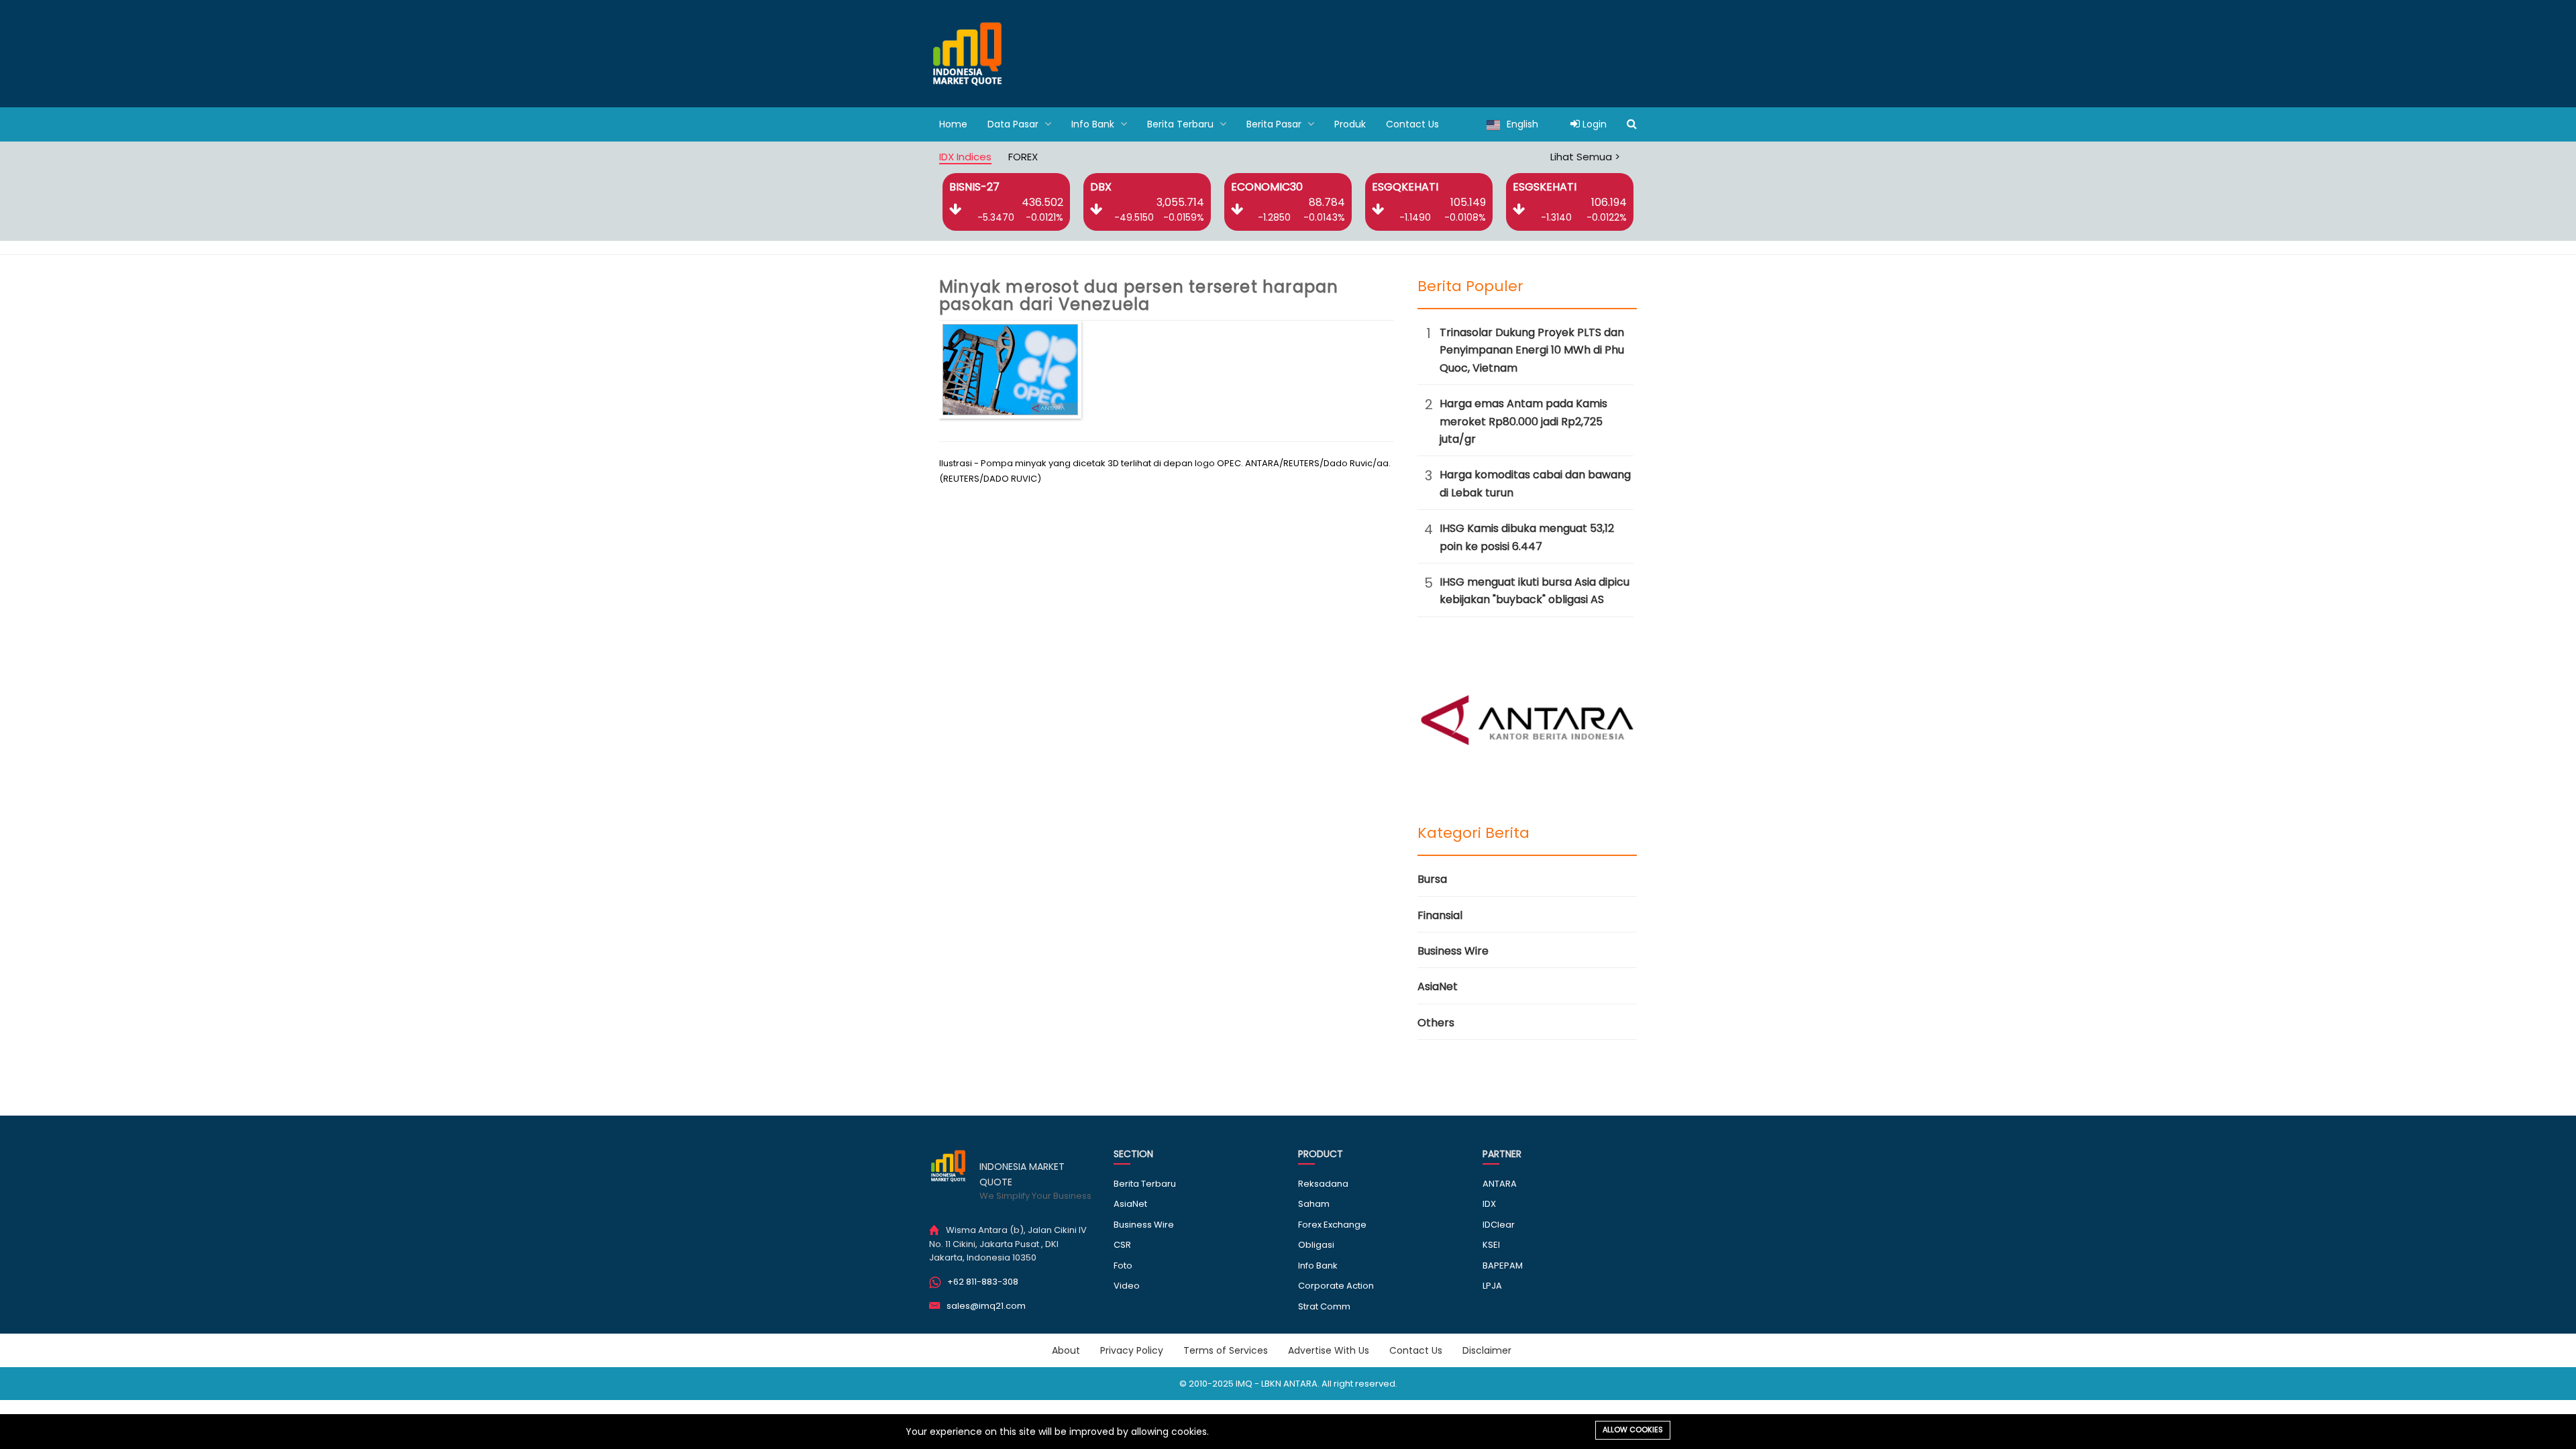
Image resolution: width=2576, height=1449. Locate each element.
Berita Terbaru (1182, 124)
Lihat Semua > (1585, 157)
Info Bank (1094, 124)
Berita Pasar (1275, 124)
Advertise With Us (1329, 1350)
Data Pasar (1014, 124)
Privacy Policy (1132, 1350)
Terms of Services (1226, 1350)
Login (1593, 124)
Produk (1350, 124)
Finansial (1440, 915)
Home (953, 124)
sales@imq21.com (986, 1306)
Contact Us (1412, 124)
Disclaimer (1487, 1350)
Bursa (1432, 879)
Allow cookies (1633, 1430)
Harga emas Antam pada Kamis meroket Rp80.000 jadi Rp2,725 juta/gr (1523, 421)
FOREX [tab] (1023, 157)
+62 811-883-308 (983, 1282)
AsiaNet (1438, 986)
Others (1436, 1023)
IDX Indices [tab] (965, 157)
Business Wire (1453, 951)
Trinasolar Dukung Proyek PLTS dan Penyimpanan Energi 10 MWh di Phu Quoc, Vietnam (1532, 350)
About (1066, 1350)
